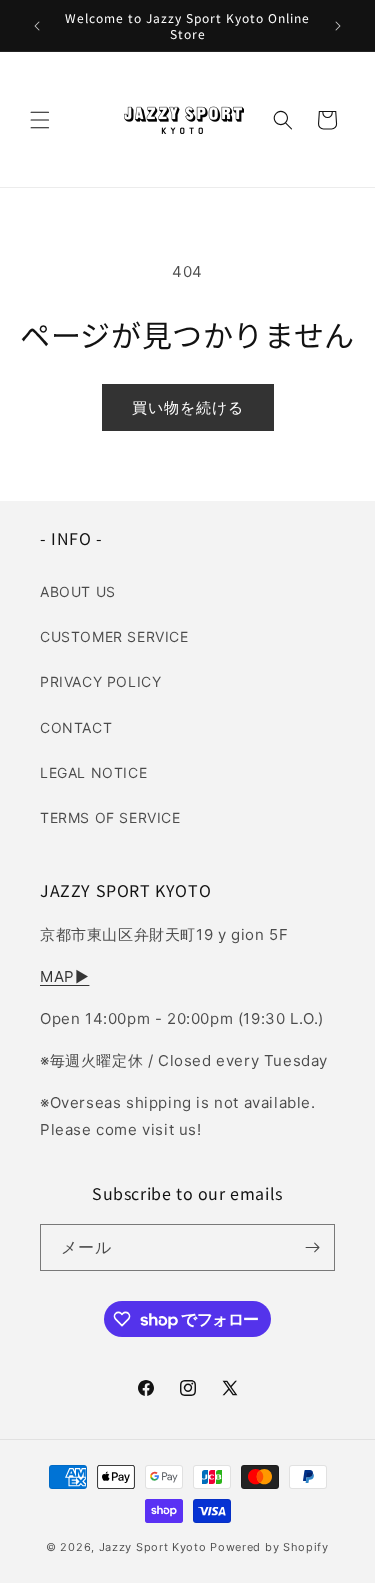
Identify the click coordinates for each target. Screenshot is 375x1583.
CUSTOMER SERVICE (114, 636)
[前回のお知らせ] (37, 26)
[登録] (312, 1247)
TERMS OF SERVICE (110, 817)
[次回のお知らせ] (338, 26)
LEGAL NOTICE (93, 772)
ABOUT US (78, 591)
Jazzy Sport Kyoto (153, 1547)
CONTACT (76, 727)
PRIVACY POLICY (100, 681)
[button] (40, 120)
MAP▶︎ (64, 976)
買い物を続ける (188, 407)
